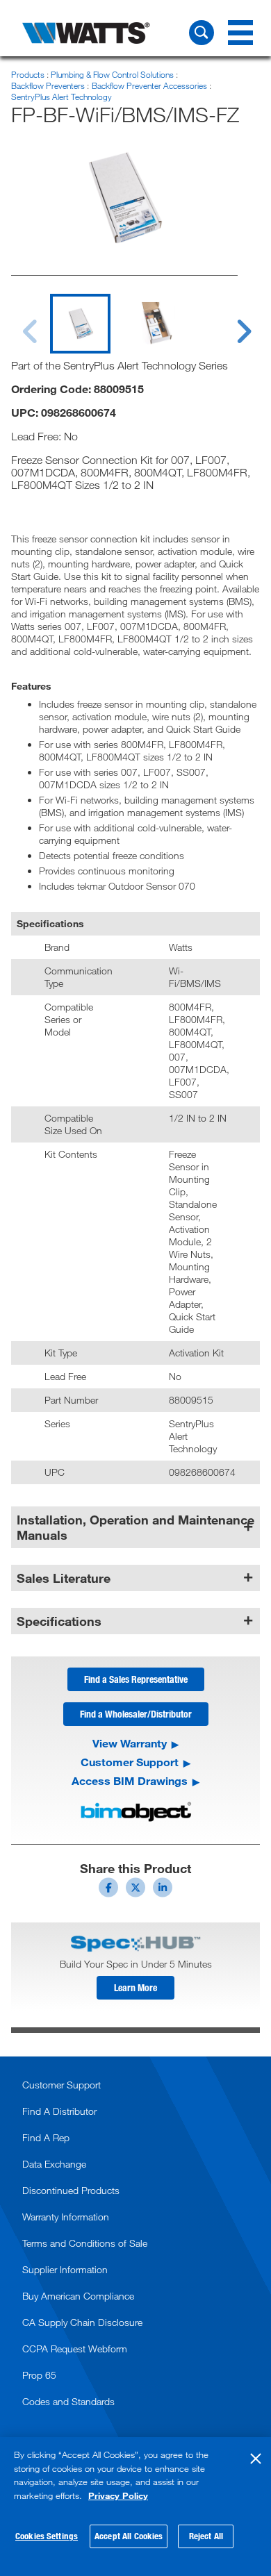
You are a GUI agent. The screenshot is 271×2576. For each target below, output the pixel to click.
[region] (135, 2507)
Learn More (135, 1987)
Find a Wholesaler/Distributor (136, 1714)
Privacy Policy (118, 2495)
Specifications (59, 1621)
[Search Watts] (202, 33)
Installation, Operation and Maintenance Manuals (135, 1527)
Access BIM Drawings (130, 1781)
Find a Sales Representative (136, 1679)
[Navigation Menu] (240, 33)
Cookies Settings (47, 2536)
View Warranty (130, 1743)
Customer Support (130, 1762)
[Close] (256, 2459)
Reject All (206, 2536)
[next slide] (231, 323)
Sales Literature (64, 1578)
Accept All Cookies (129, 2536)
